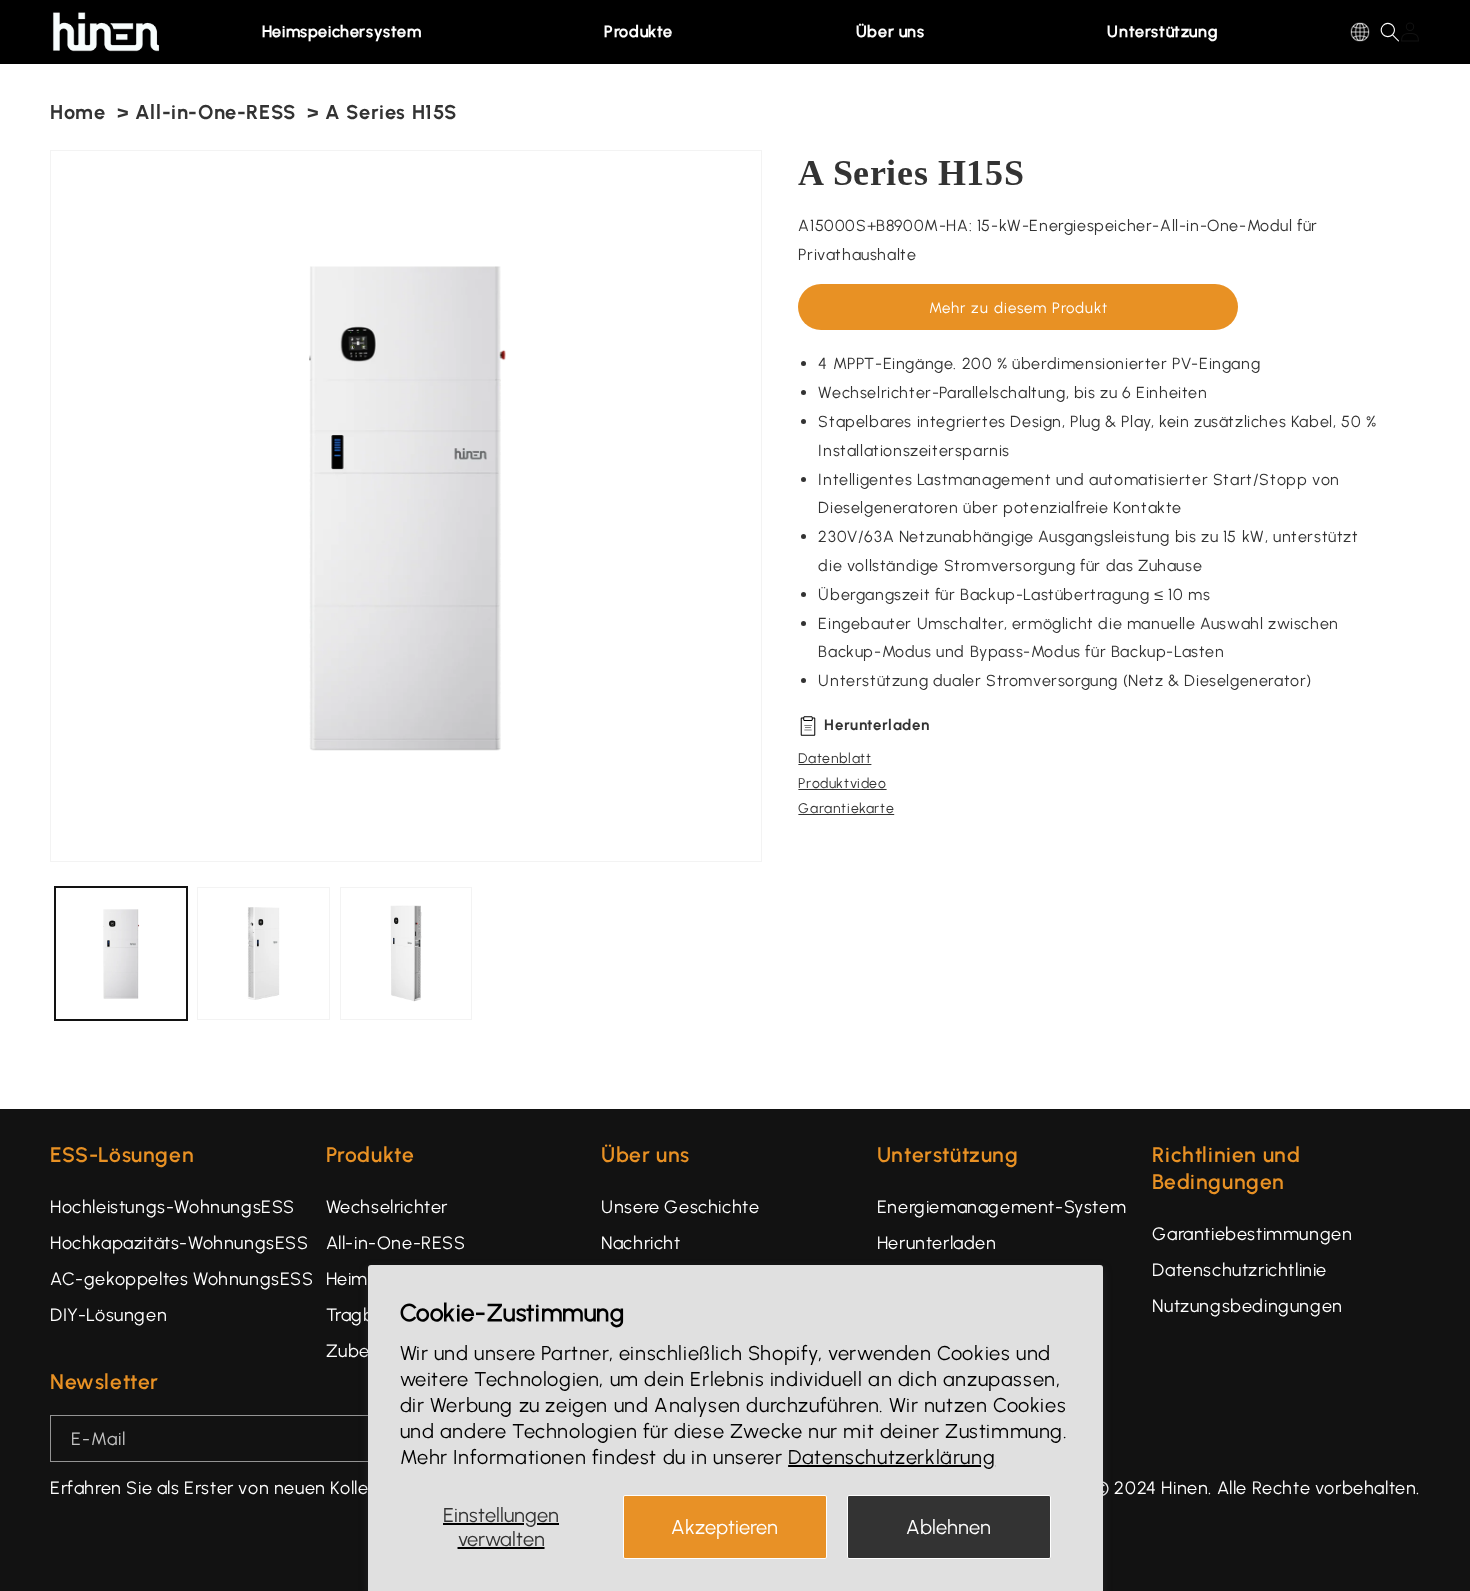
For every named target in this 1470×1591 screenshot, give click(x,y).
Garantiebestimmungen (1252, 1234)
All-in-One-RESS (215, 112)
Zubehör (362, 1351)
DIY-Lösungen (108, 1315)
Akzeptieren (724, 1527)
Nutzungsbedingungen (1247, 1306)
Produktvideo (842, 783)
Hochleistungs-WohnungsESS (172, 1207)
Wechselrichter (387, 1207)
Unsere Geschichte (680, 1207)
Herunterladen (937, 1243)
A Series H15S (391, 112)
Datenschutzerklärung (891, 1457)
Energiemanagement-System (1001, 1207)
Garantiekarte (846, 808)
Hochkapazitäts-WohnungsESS (179, 1243)
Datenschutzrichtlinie (1239, 1270)
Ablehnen (948, 1527)
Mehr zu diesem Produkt (1018, 308)
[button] (352, 32)
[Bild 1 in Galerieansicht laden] (121, 953)
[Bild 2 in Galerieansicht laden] (263, 953)
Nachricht (640, 1243)
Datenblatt (834, 758)
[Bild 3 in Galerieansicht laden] (406, 953)
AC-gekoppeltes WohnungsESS (182, 1279)
